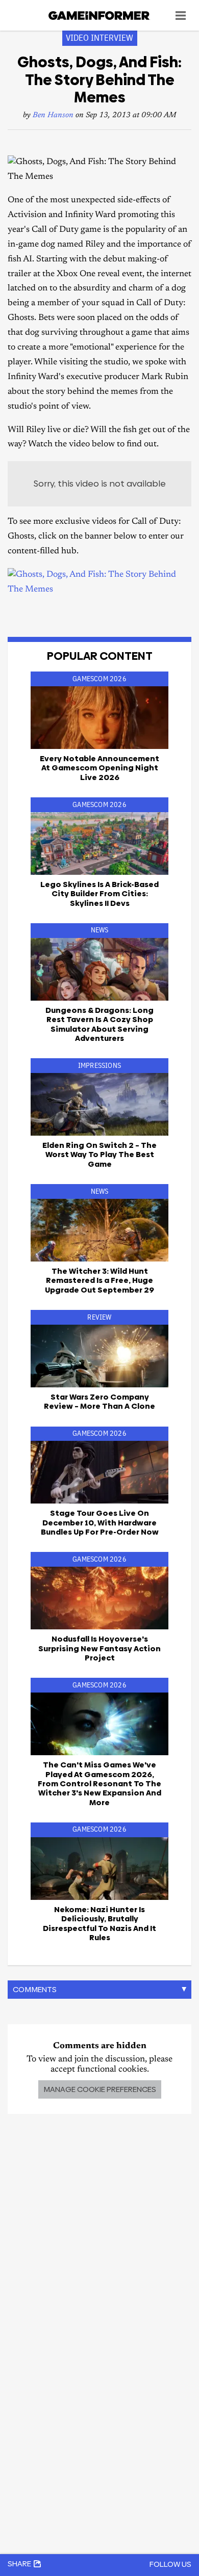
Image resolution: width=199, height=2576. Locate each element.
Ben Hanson (53, 115)
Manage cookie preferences (100, 2089)
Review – (99, 1401)
